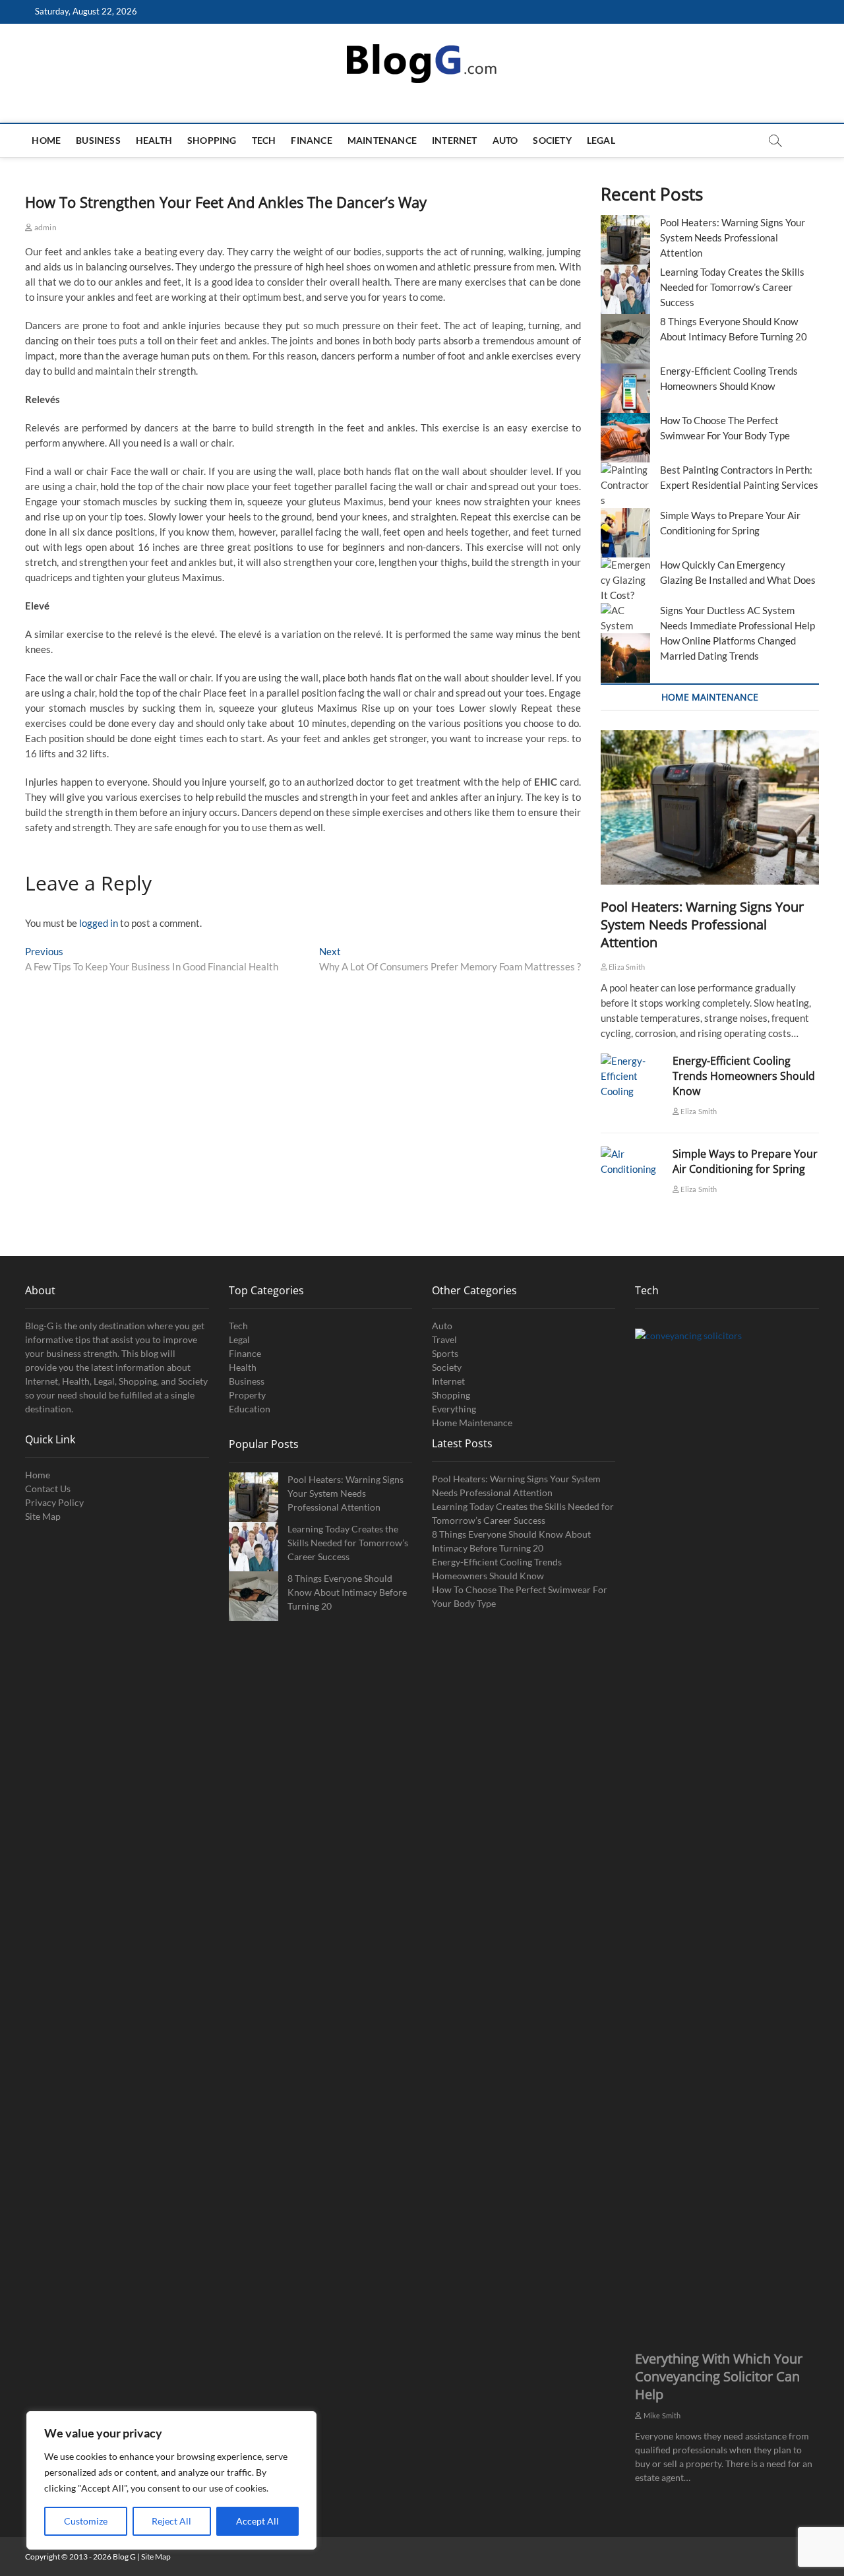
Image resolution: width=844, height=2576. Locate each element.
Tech (264, 140)
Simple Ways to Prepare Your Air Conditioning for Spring (745, 1161)
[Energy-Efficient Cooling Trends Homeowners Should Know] (630, 1076)
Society (552, 140)
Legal (601, 140)
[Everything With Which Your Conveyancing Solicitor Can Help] (727, 1823)
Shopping (212, 140)
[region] (171, 2480)
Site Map (43, 1516)
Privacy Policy (54, 1502)
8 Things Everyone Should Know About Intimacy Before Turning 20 (347, 1592)
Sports (445, 1353)
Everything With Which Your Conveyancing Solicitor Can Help (719, 2376)
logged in (99, 923)
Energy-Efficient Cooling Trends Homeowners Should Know (744, 1076)
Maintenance (382, 140)
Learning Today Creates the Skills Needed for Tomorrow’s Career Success (732, 287)
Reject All (171, 2521)
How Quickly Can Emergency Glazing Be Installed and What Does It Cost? (708, 580)
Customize (86, 2521)
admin (45, 227)
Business (98, 140)
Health (154, 140)
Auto (505, 140)
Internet (455, 140)
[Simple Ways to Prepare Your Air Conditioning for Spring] (630, 1162)
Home (46, 140)
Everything (454, 1409)
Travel (444, 1339)
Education (250, 1409)
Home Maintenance (472, 1423)
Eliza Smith (626, 967)
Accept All (257, 2521)
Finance (311, 140)
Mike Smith (661, 2415)
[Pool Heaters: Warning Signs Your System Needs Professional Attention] (710, 808)
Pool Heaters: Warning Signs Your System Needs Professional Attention (733, 237)
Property (247, 1395)
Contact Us (48, 1489)
